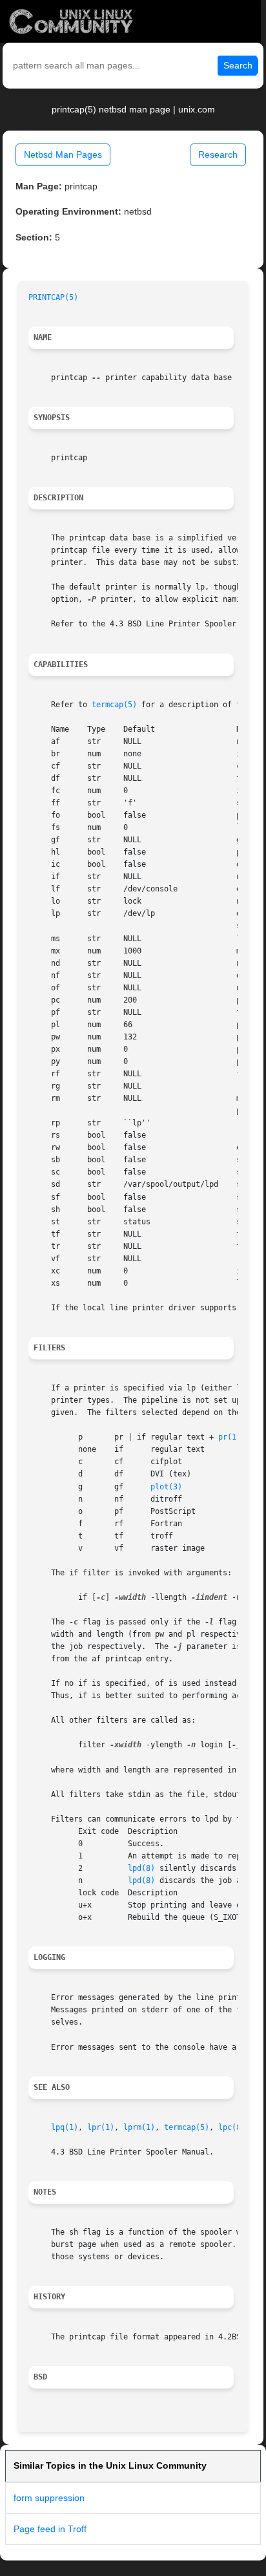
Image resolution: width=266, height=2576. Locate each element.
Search (238, 65)
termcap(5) (114, 705)
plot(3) (166, 1487)
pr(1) (230, 1437)
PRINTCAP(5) (53, 297)
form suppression (49, 2498)
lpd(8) (141, 1868)
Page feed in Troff (50, 2529)
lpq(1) (65, 2127)
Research (218, 154)
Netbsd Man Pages (63, 154)
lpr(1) (101, 2127)
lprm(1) (139, 2127)
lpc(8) (232, 2127)
